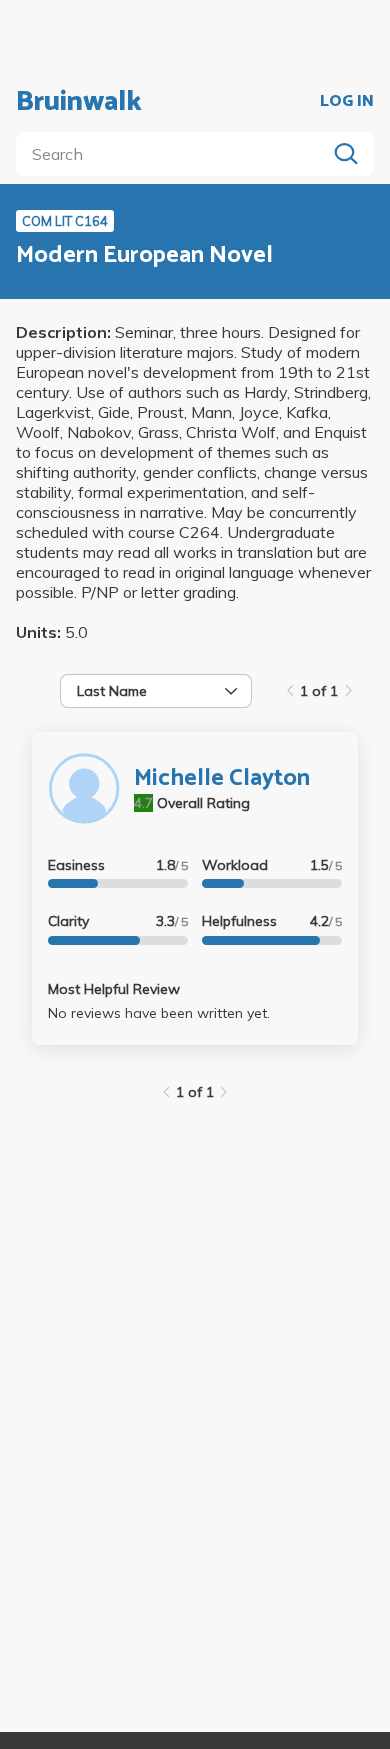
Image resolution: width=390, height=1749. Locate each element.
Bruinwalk (79, 102)
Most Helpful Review (114, 989)
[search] (175, 154)
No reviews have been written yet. (159, 1013)
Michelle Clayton (222, 778)
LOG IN (347, 102)
